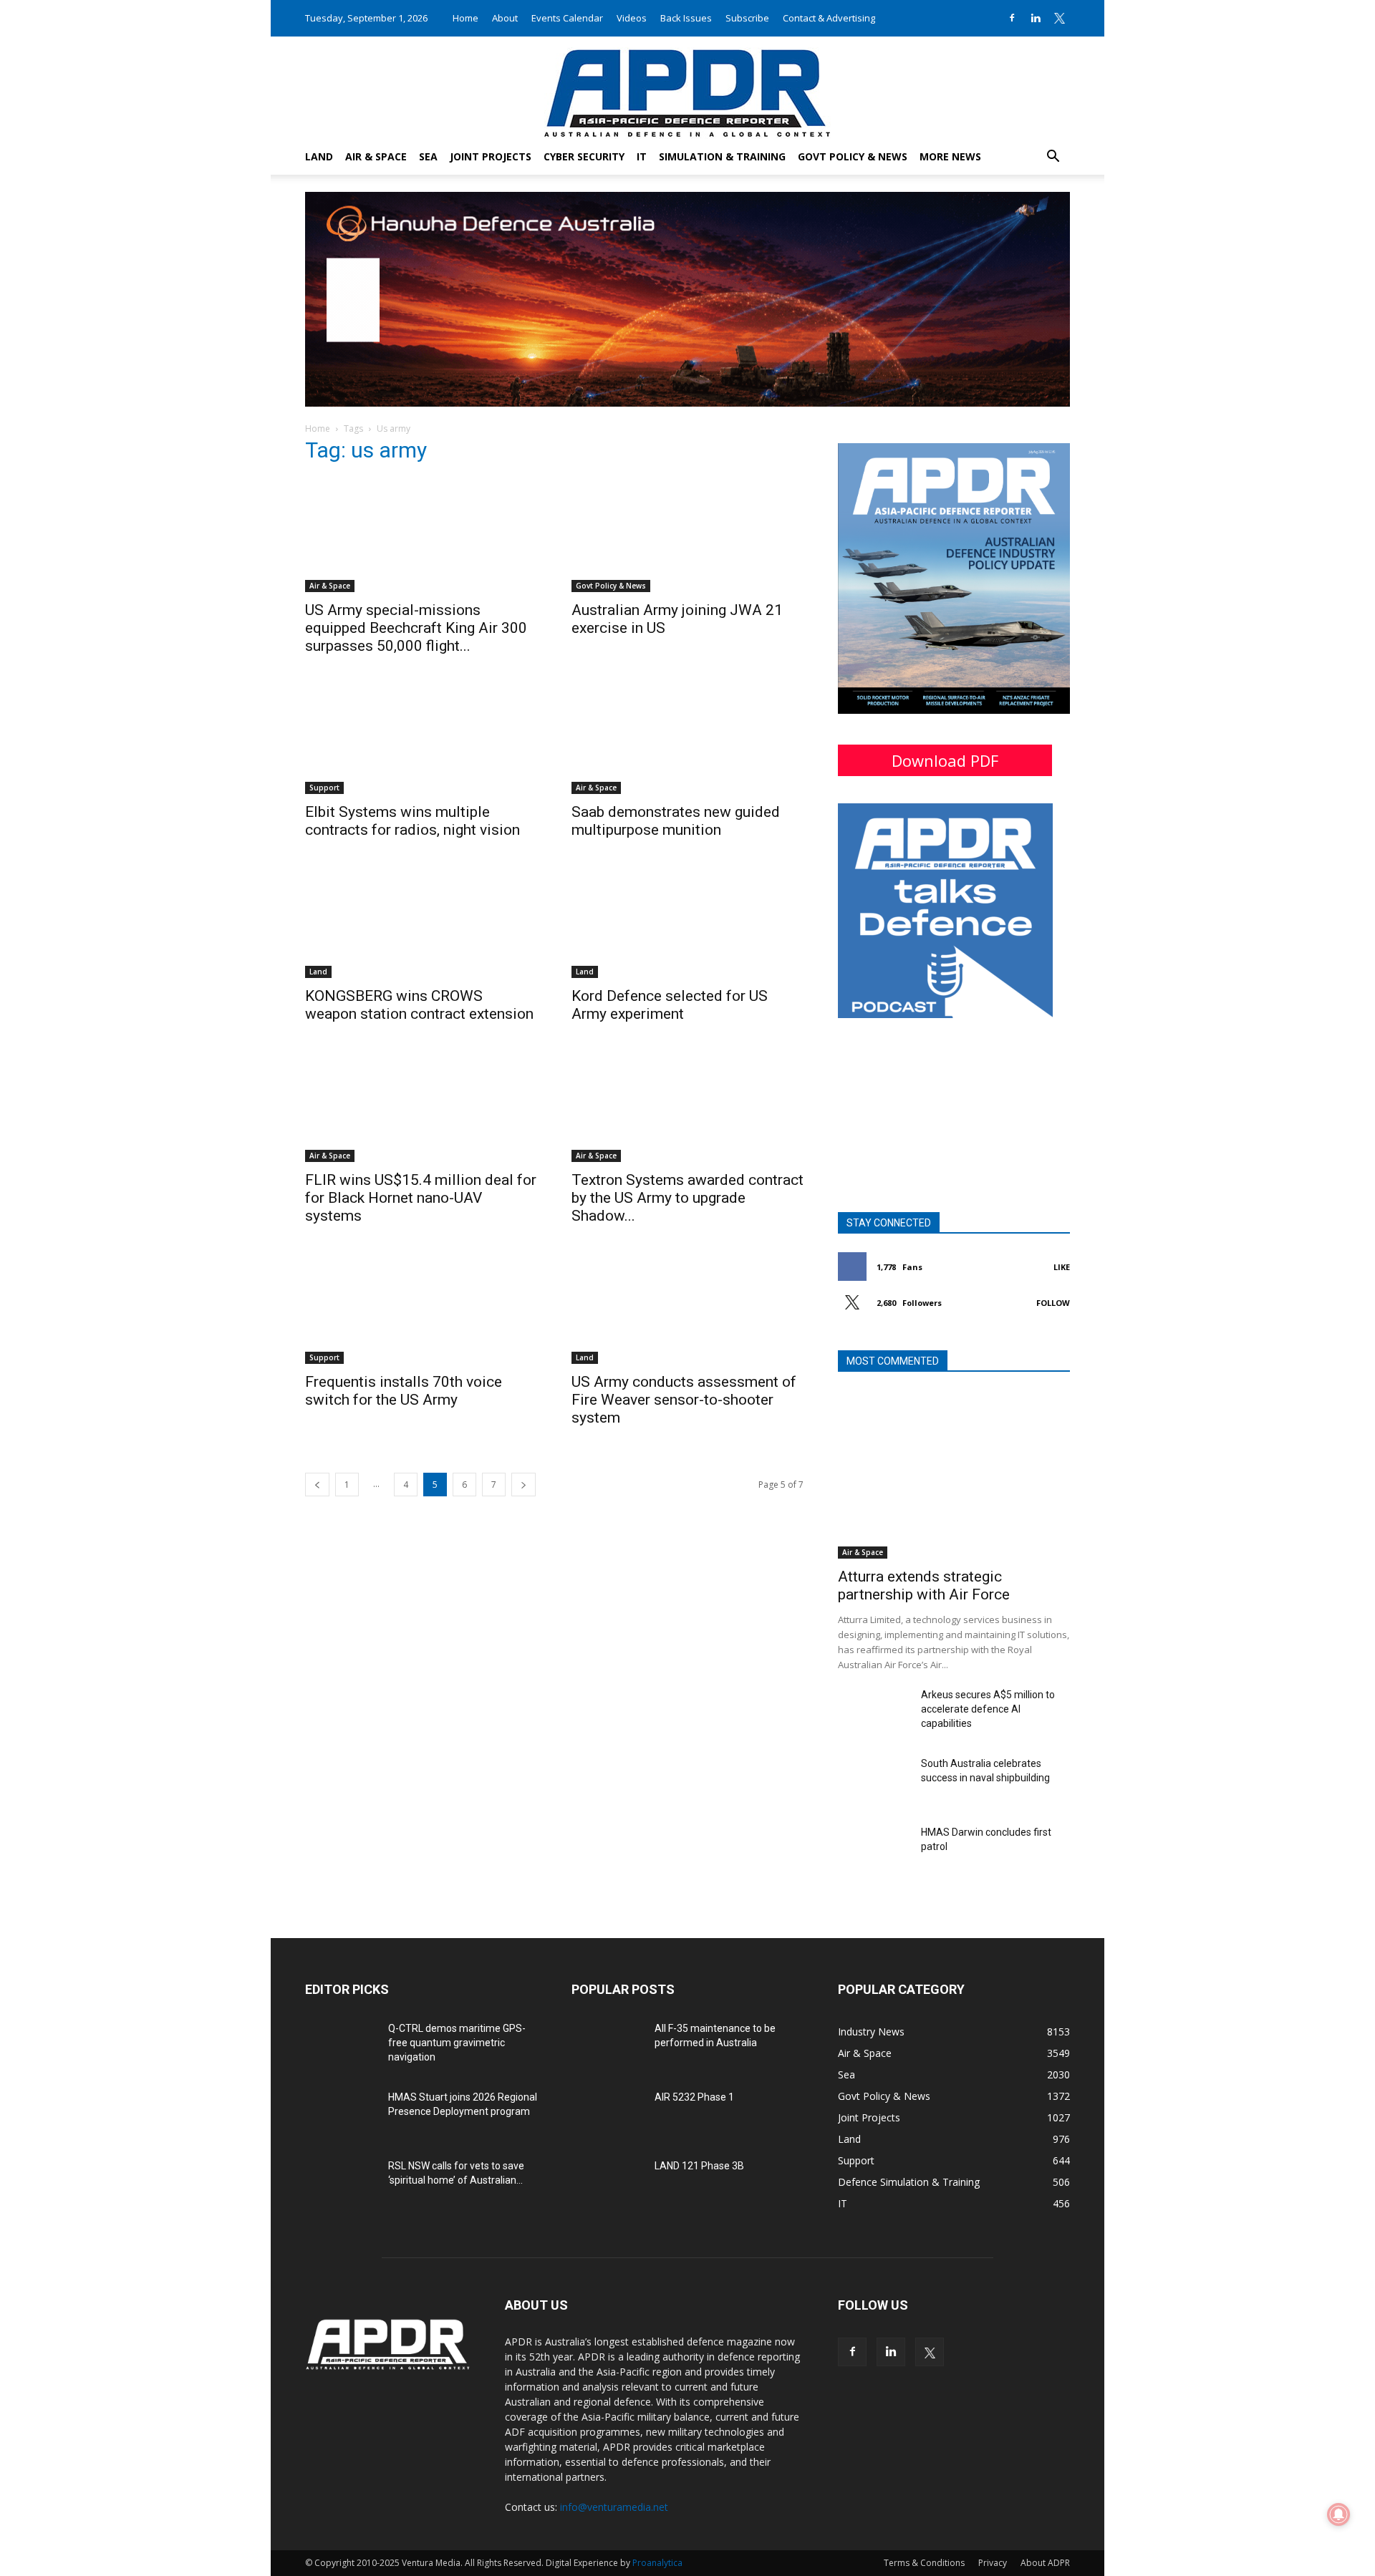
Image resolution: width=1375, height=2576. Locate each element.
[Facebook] (1012, 18)
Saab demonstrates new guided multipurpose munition (676, 821)
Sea (428, 156)
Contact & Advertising (829, 18)
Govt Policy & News (853, 156)
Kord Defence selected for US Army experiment (670, 1005)
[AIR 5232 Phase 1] (607, 2115)
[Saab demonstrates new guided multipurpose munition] (687, 737)
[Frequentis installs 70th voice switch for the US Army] (421, 1307)
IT (642, 156)
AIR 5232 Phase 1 (694, 2097)
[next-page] (524, 1485)
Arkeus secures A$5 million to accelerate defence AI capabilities (988, 1709)
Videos (632, 18)
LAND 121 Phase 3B (699, 2166)
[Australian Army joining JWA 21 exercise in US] (687, 535)
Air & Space (376, 156)
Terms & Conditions (924, 2563)
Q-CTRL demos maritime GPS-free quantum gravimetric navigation (457, 2043)
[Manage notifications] (1338, 2514)
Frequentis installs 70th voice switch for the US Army (404, 1391)
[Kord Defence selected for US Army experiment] (687, 921)
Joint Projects (491, 156)
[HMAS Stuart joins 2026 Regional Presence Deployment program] (341, 2115)
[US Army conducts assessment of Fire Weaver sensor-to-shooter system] (687, 1307)
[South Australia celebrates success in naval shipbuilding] (874, 1781)
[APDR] (687, 88)
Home (465, 18)
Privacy (993, 2563)
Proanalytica (657, 2563)
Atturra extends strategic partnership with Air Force (924, 1585)
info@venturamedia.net (614, 2507)
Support (324, 788)
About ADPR (1045, 2563)
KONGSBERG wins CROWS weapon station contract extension (419, 1005)
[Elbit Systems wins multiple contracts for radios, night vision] (421, 737)
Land (319, 156)
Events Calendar (567, 18)
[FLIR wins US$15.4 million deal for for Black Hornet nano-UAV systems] (421, 1105)
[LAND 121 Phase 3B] (607, 2184)
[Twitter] (1059, 18)
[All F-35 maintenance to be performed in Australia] (607, 2046)
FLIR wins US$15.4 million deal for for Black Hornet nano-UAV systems (421, 1198)
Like (1062, 1267)
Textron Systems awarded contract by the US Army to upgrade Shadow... (687, 1198)
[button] (1053, 158)
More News (950, 156)
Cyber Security (584, 156)
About (505, 18)
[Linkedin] (1036, 18)
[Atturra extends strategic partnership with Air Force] (954, 1475)
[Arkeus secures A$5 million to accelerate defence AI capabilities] (874, 1713)
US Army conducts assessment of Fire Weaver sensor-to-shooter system (684, 1400)
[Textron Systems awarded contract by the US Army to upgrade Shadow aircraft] (687, 1105)
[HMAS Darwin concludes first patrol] (874, 1850)
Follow (1053, 1303)
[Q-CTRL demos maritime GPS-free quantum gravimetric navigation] (341, 2046)
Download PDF (945, 760)
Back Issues (686, 18)
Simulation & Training (722, 156)
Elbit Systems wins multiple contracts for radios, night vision (412, 821)
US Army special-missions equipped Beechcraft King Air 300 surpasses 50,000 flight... (416, 628)
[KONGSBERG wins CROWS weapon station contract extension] (421, 921)
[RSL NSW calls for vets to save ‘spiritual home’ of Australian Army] (341, 2184)
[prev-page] (317, 1485)
